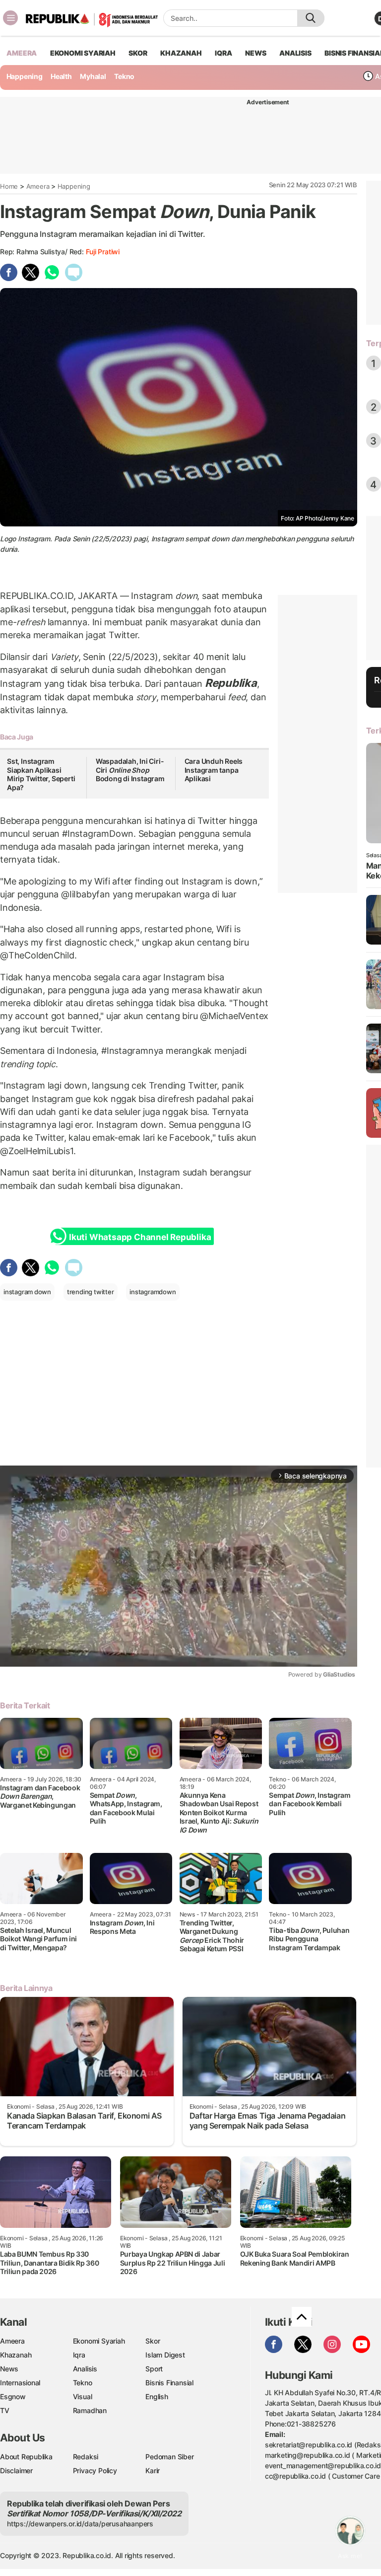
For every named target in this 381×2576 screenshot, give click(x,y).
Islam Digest (165, 2355)
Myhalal (93, 76)
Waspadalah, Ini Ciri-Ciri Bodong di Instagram (130, 770)
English (157, 2396)
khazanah (181, 53)
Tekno (124, 76)
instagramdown (153, 1292)
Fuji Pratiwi (103, 252)
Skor (153, 2341)
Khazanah (16, 2355)
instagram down (27, 1292)
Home (9, 186)
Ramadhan (90, 2410)
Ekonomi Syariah (83, 53)
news (255, 53)
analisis (295, 53)
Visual (83, 2396)
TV (5, 2410)
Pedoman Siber (169, 2457)
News (9, 2369)
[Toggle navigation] (10, 18)
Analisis (85, 2369)
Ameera (38, 186)
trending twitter (91, 1292)
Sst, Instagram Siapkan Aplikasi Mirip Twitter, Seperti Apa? (41, 774)
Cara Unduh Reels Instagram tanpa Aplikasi (214, 770)
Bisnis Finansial (169, 2383)
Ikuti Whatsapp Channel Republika (140, 1237)
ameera (22, 53)
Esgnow (13, 2396)
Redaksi (86, 2457)
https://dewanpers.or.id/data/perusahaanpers (80, 2524)
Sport (154, 2369)
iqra (223, 53)
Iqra (79, 2355)
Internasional (20, 2383)
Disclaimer (16, 2470)
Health (61, 76)
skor (138, 53)
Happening (25, 76)
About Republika (26, 2457)
